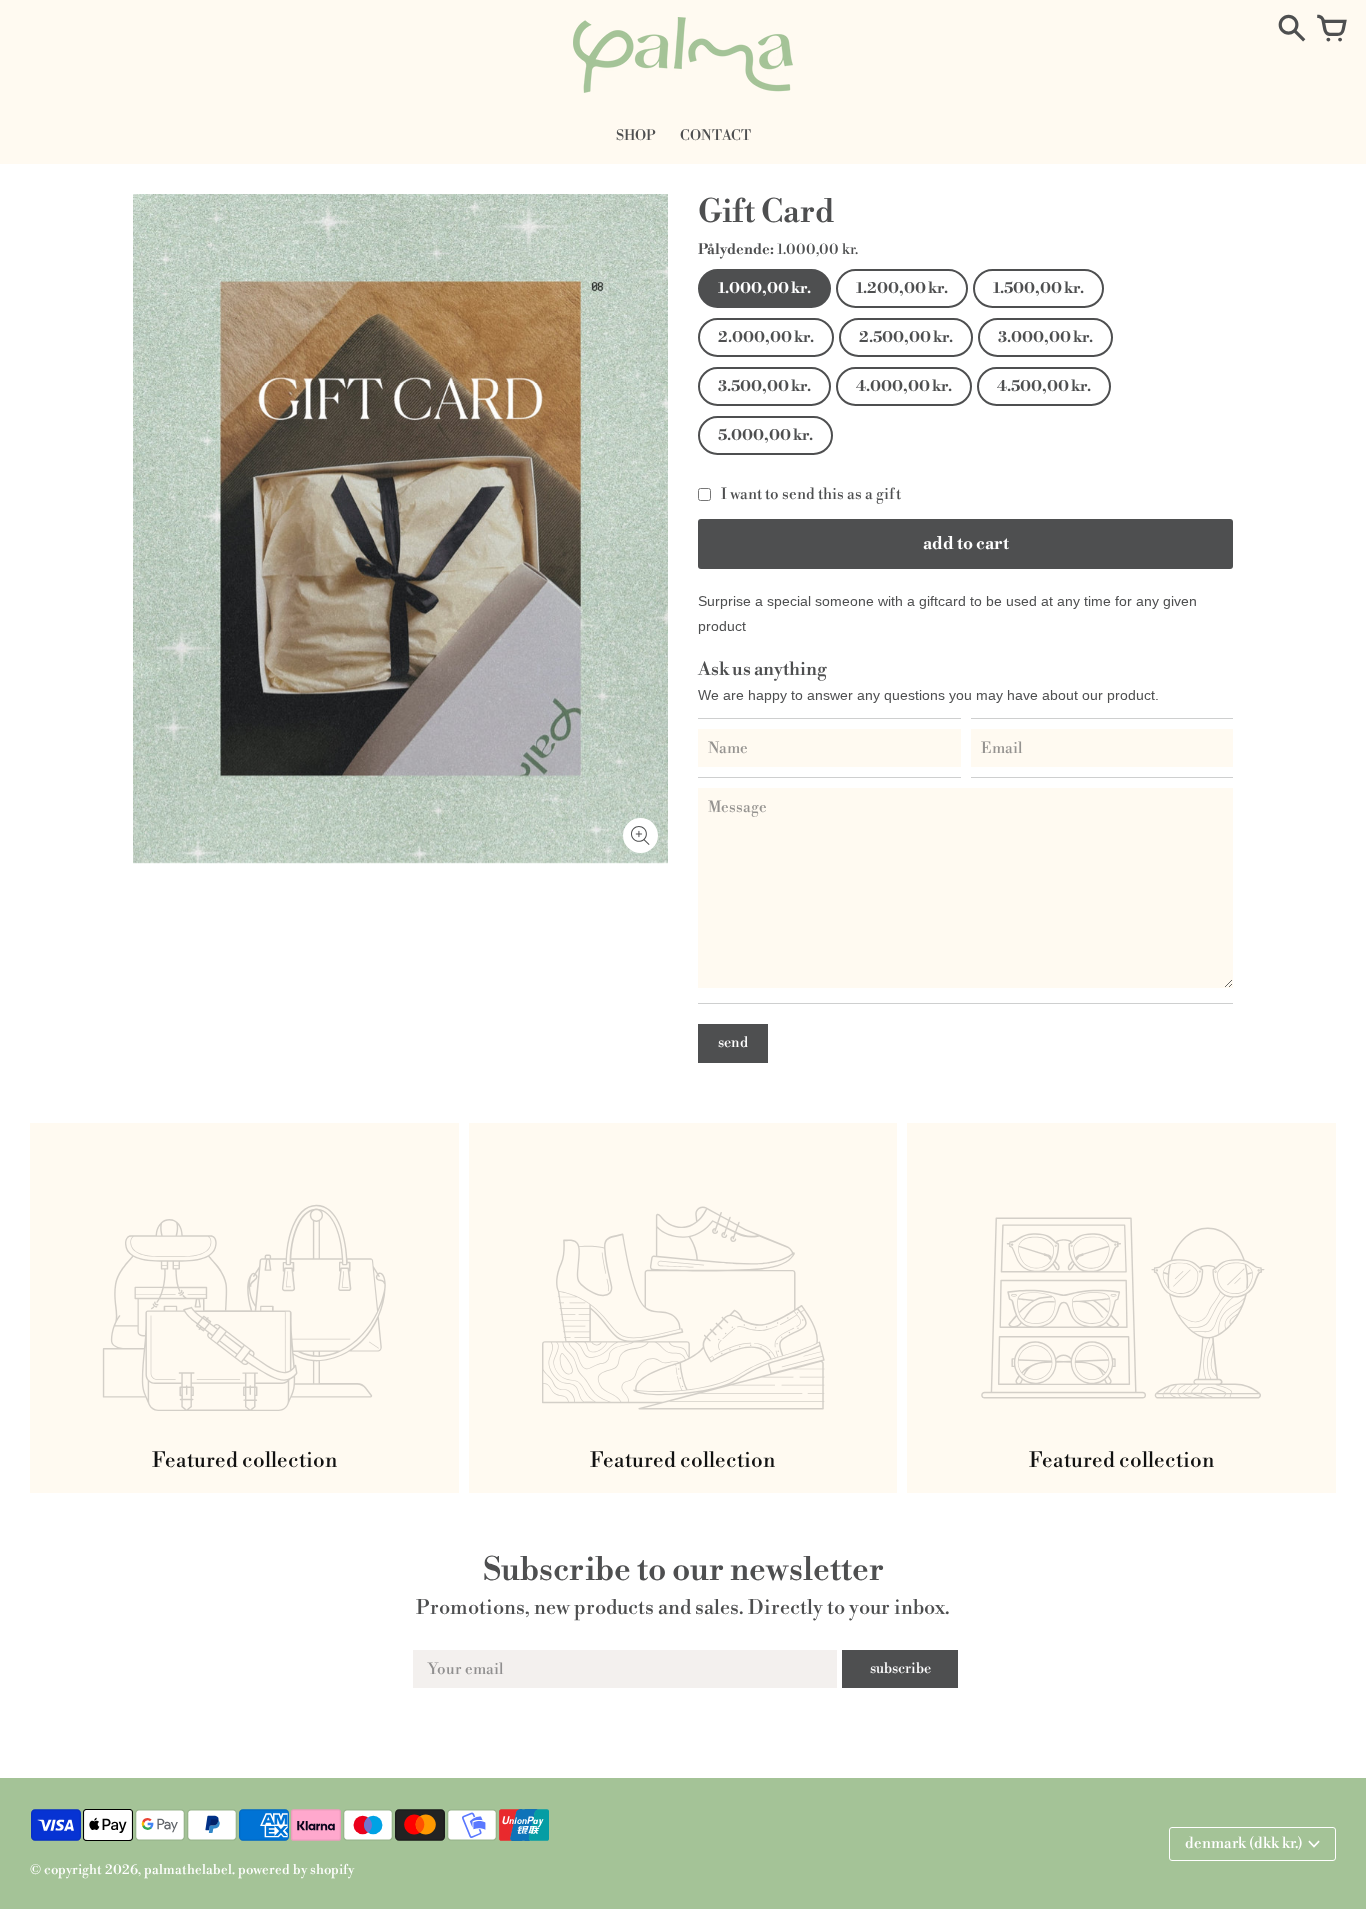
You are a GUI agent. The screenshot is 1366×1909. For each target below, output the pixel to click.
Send (733, 1043)
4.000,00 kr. (904, 386)
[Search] (1292, 30)
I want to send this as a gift (811, 494)
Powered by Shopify (296, 1870)
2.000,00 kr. (766, 337)
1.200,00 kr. (902, 288)
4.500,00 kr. (1044, 386)
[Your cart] (1332, 30)
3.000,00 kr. (1045, 337)
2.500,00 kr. (906, 337)
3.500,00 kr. (764, 386)
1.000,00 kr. (764, 288)
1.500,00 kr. (1038, 288)
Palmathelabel (188, 1870)
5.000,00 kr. (765, 435)
